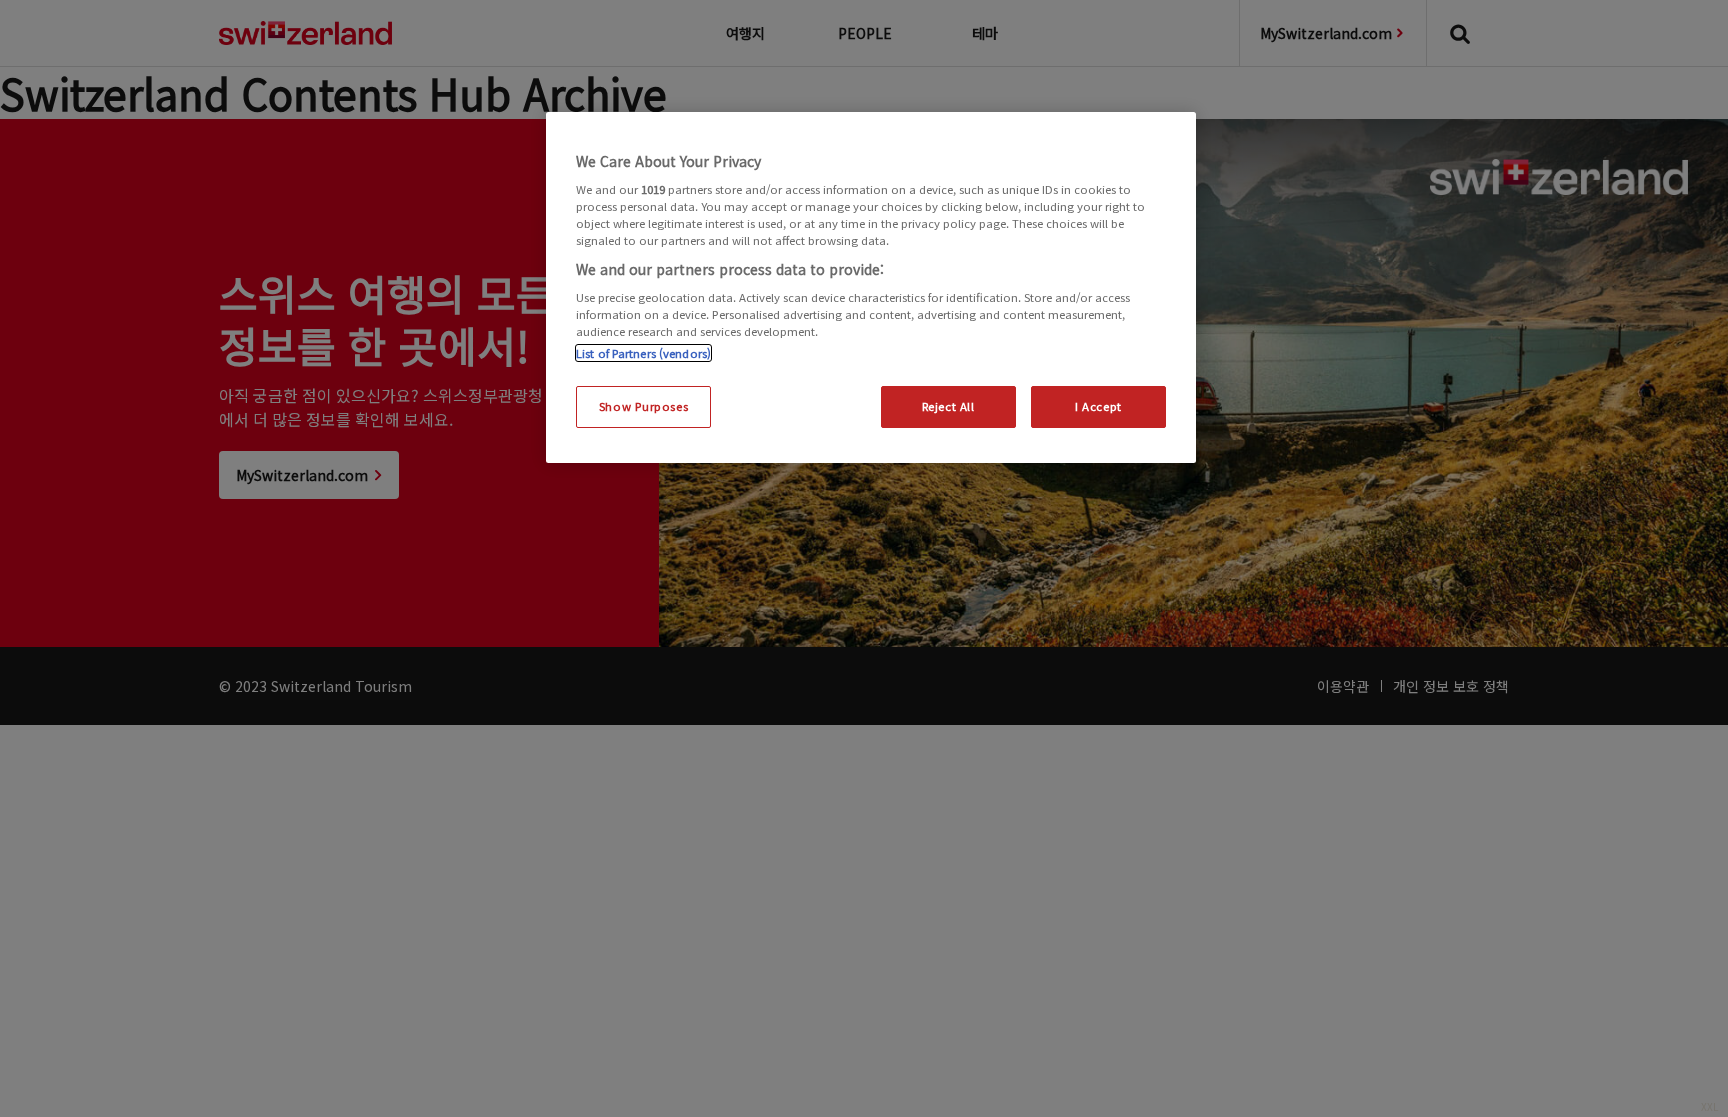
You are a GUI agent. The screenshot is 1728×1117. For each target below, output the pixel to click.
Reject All (948, 406)
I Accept (1098, 406)
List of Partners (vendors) (643, 353)
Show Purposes (643, 406)
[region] (871, 288)
